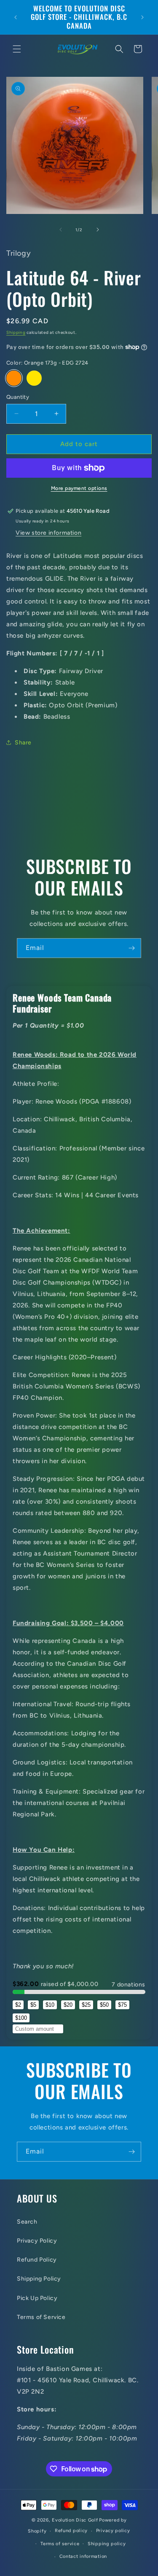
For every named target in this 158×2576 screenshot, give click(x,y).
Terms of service (60, 2544)
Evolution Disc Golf (75, 2520)
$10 (50, 2005)
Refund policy (71, 2531)
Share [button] (23, 743)
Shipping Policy (39, 2279)
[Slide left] (61, 230)
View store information (48, 533)
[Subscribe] (131, 948)
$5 (33, 2005)
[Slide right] (98, 230)
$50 (104, 2005)
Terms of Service (41, 2317)
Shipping (16, 332)
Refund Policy (37, 2260)
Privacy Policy (37, 2241)
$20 (68, 2005)
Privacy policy (113, 2531)
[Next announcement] (142, 17)
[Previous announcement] (16, 17)
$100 (21, 2018)
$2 (18, 2005)
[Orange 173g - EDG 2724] (14, 378)
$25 (86, 2005)
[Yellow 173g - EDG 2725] (34, 378)
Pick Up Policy (37, 2298)
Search (27, 2222)
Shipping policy (107, 2544)
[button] (17, 49)
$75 (122, 2005)
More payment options (79, 488)
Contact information (83, 2556)
